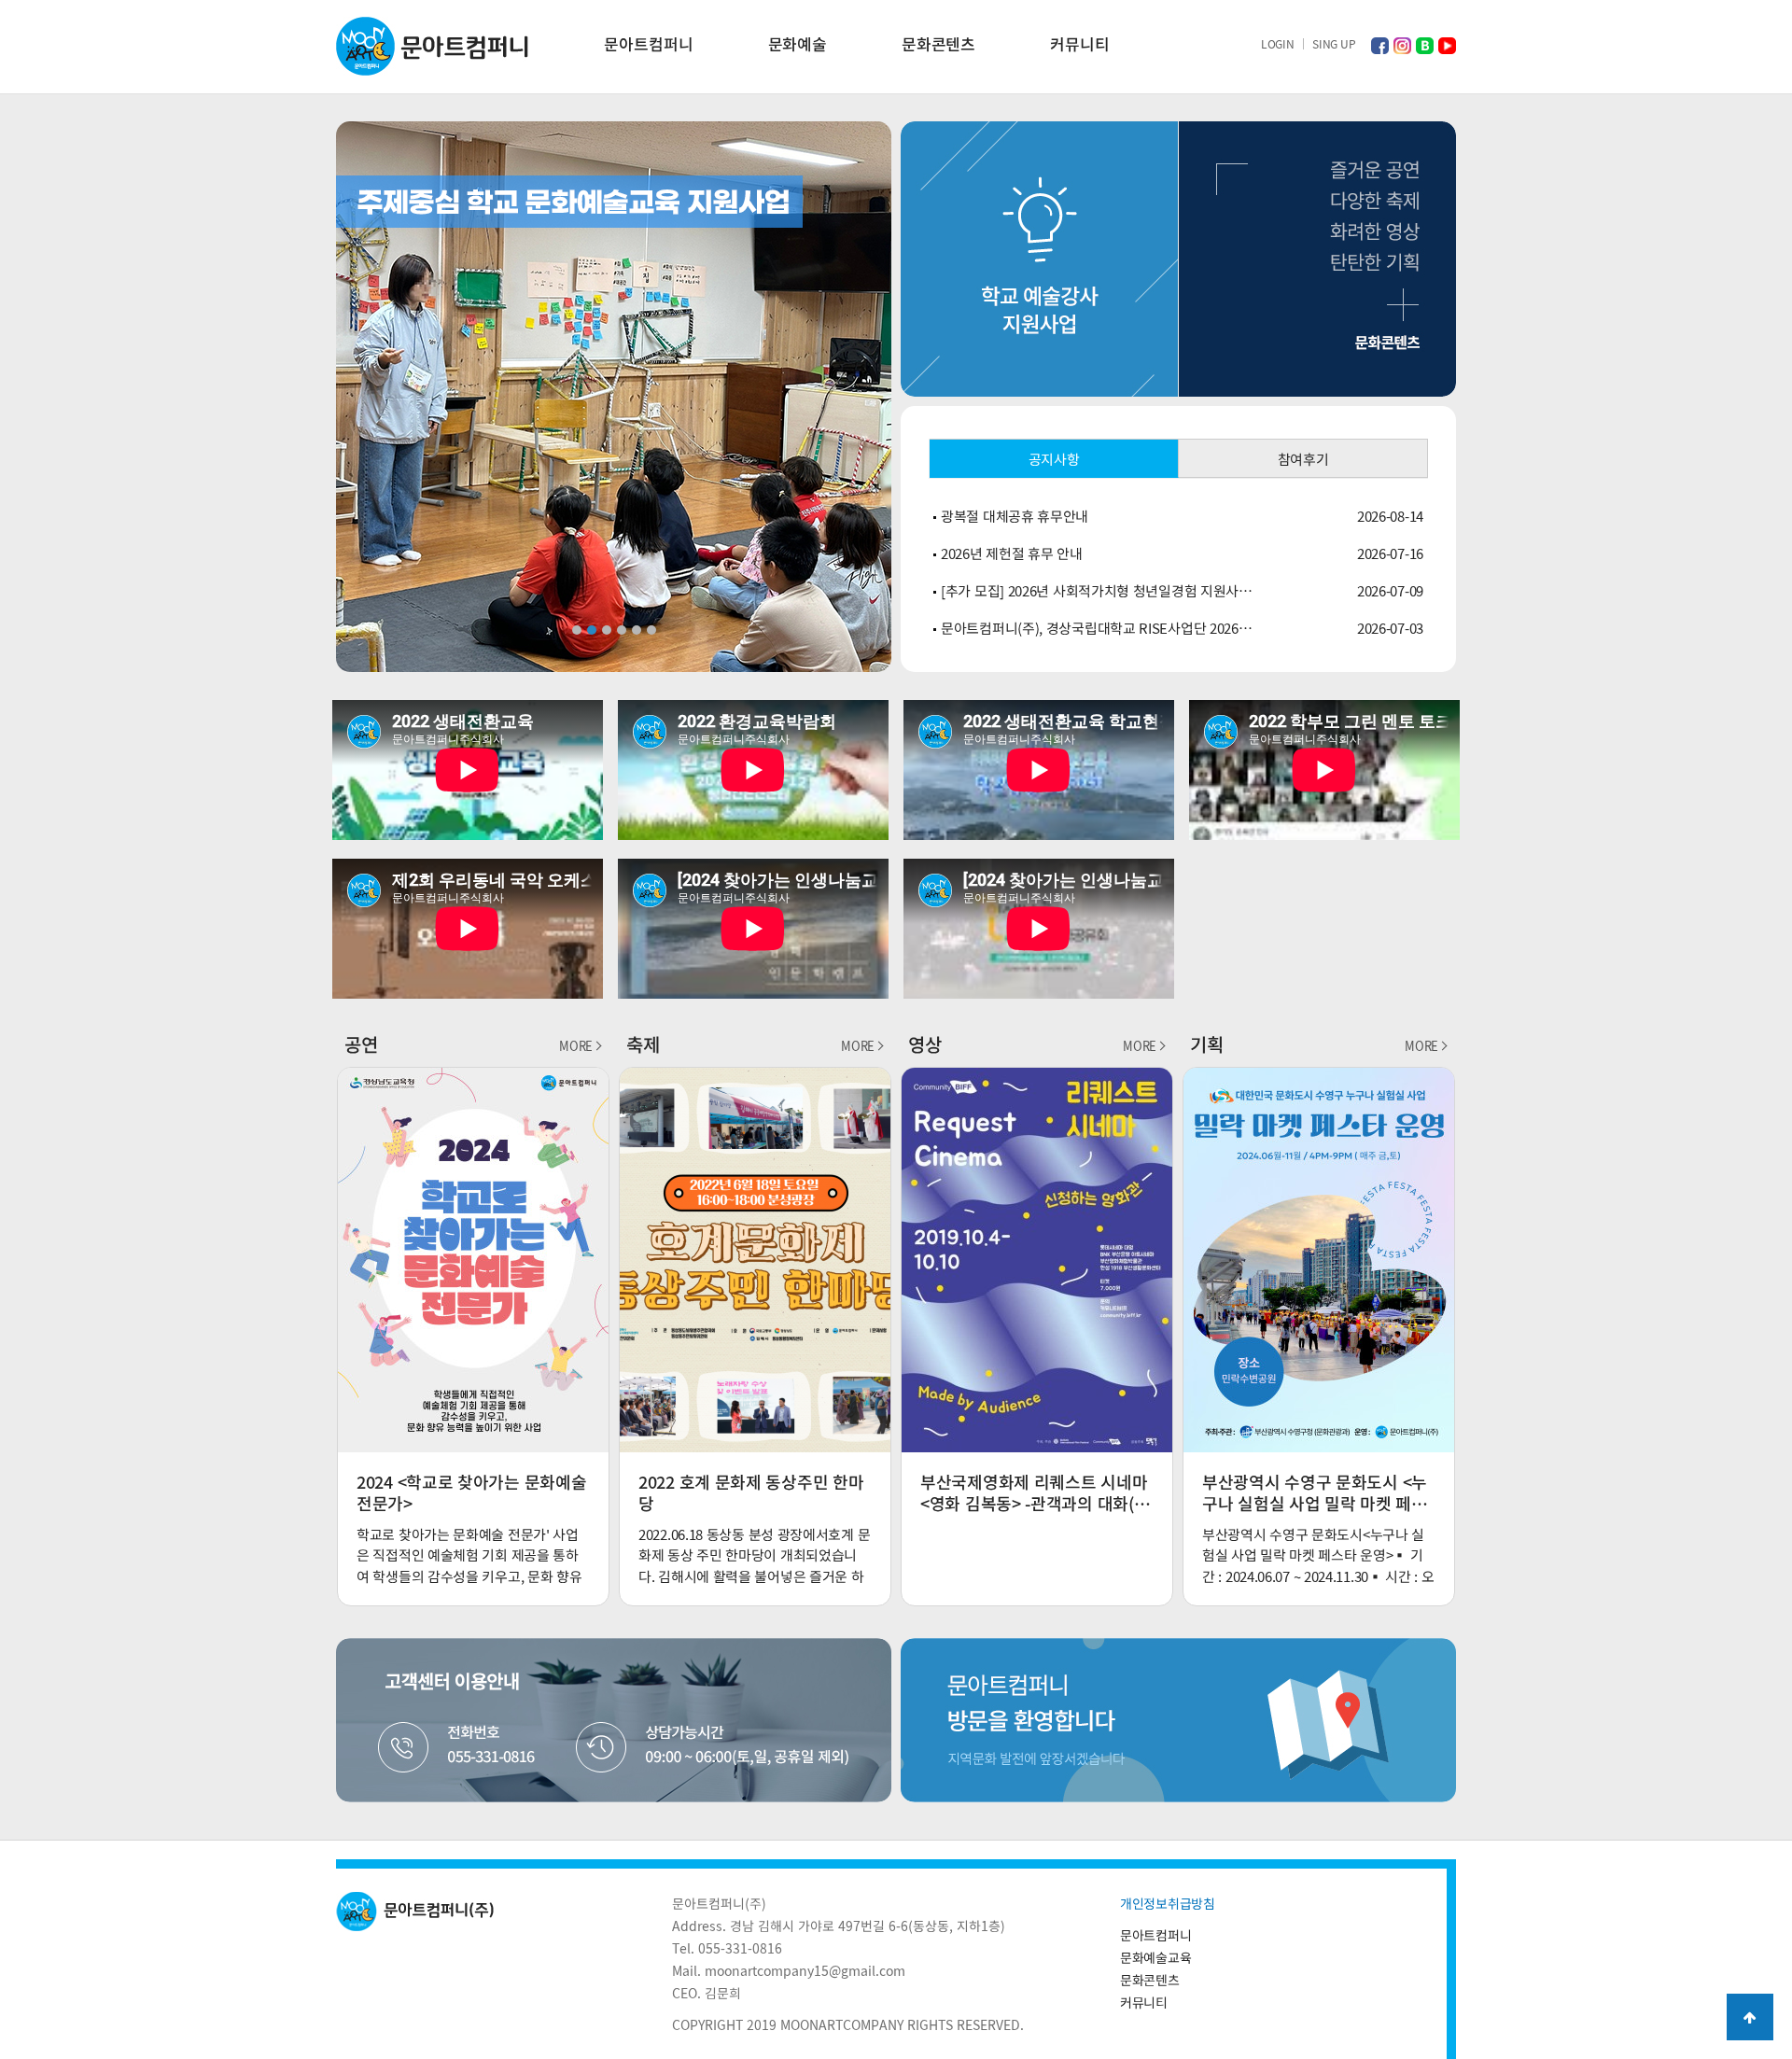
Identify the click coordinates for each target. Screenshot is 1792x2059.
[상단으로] (1750, 2017)
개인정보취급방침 (1168, 1903)
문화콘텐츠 (938, 43)
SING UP (1334, 44)
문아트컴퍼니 (648, 43)
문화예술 (798, 43)
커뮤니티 (1079, 43)
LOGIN (1278, 44)
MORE (576, 1046)
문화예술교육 (1155, 1957)
